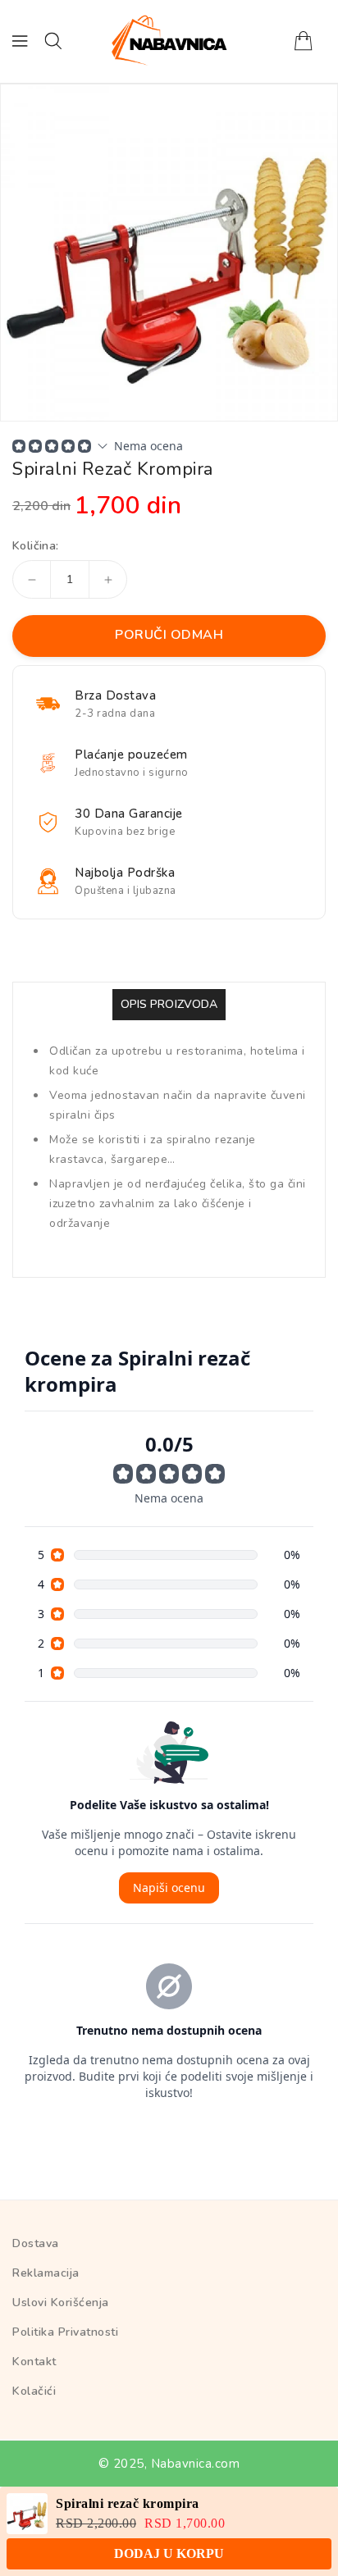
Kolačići (34, 2391)
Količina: (36, 546)
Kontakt (34, 2362)
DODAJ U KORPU (169, 2553)
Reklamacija (46, 2273)
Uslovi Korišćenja (61, 2302)
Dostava (36, 2243)
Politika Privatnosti (65, 2332)
